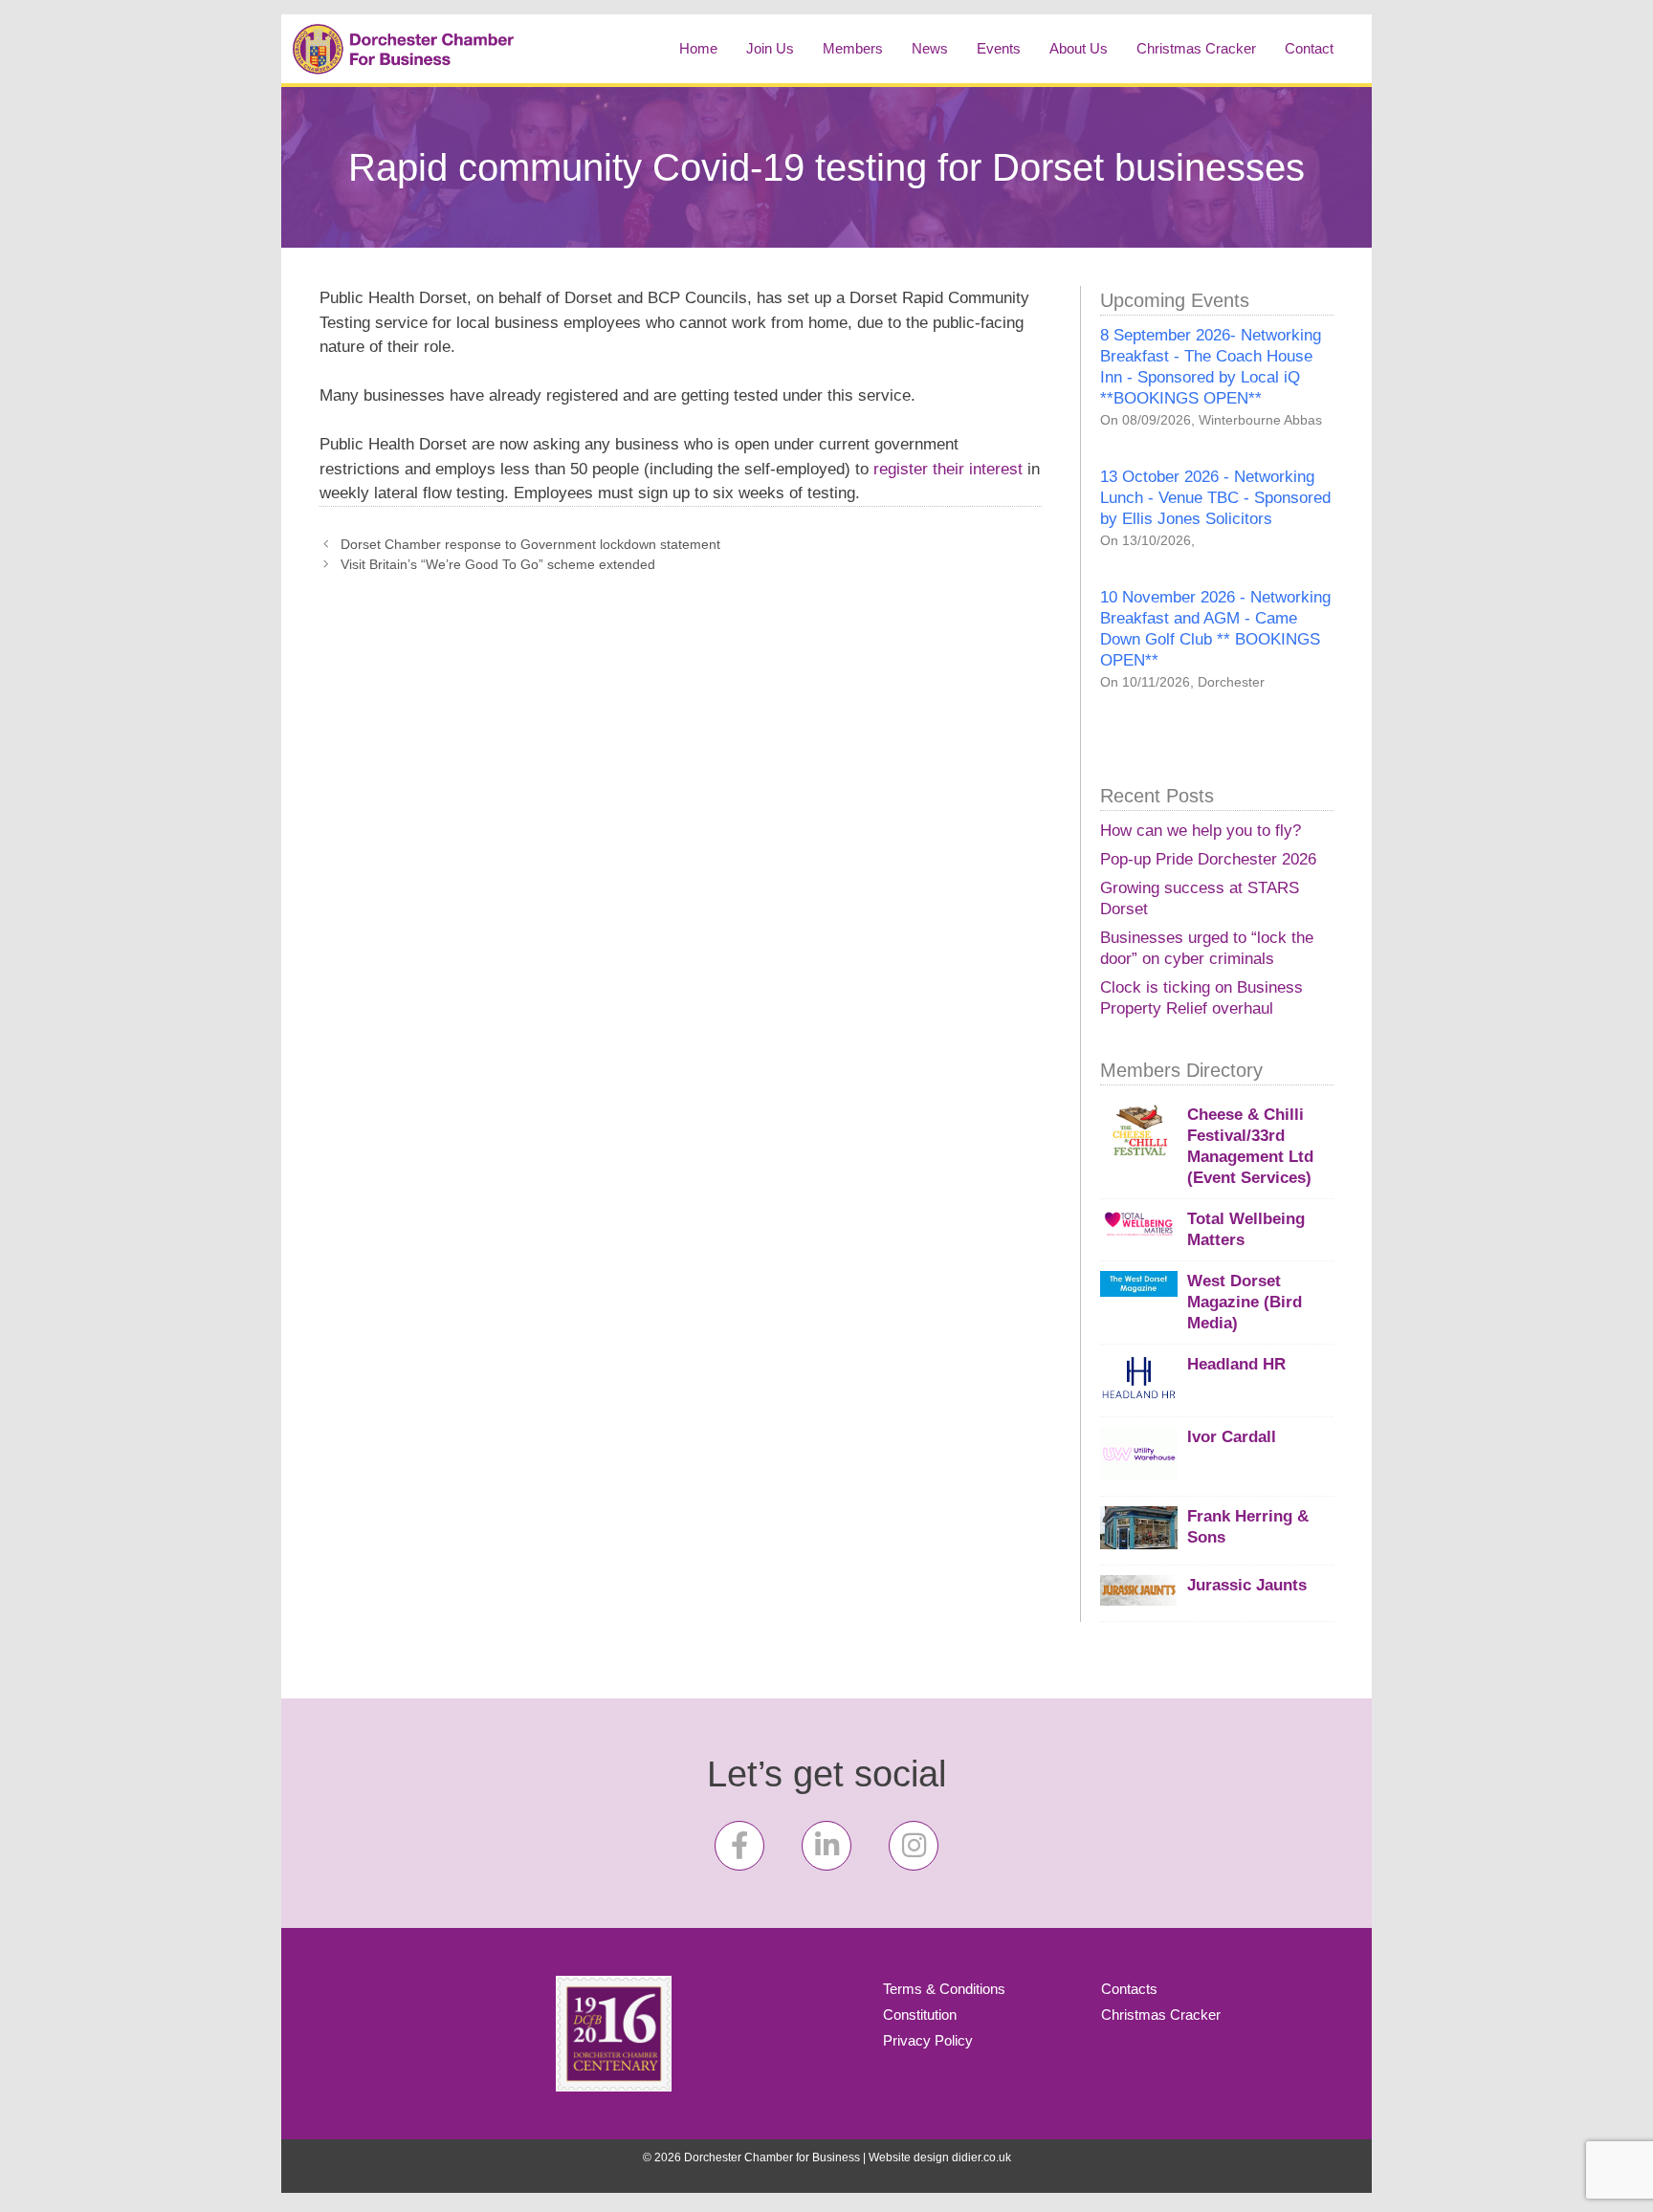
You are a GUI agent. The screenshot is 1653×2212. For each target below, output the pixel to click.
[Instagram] (914, 1846)
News (930, 48)
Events (999, 48)
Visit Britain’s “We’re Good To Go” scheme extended (498, 564)
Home (698, 48)
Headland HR (1236, 1364)
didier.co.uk (981, 2157)
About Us (1079, 48)
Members (853, 48)
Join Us (770, 48)
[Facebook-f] (739, 1846)
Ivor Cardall (1232, 1437)
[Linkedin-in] (826, 1846)
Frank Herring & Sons (1248, 1527)
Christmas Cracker (1196, 48)
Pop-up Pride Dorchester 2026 (1208, 859)
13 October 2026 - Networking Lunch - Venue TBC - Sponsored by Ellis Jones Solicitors (1215, 498)
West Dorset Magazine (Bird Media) (1245, 1302)
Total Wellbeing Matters (1246, 1229)
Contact (1309, 48)
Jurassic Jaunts (1247, 1585)
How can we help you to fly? (1201, 831)
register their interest (948, 469)
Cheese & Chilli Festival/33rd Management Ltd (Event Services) (1250, 1146)
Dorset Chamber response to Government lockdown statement (530, 544)
